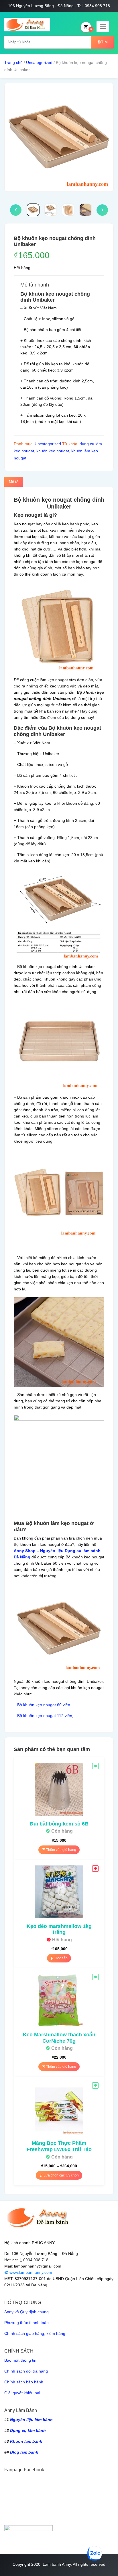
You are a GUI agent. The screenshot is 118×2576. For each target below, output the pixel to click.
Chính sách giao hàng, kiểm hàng (35, 2333)
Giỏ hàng (91, 29)
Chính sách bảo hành (24, 2382)
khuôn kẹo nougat (53, 451)
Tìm (104, 42)
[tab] (14, 482)
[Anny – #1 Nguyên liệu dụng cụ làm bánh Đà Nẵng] (27, 25)
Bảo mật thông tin (20, 2360)
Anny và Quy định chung (26, 2312)
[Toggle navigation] (103, 27)
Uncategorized (39, 62)
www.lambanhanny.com (30, 2272)
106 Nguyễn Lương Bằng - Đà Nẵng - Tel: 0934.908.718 (59, 6)
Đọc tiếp (61, 1958)
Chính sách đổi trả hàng (26, 2371)
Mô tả (14, 482)
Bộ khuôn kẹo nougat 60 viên (44, 1705)
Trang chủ (13, 62)
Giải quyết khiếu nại (22, 2393)
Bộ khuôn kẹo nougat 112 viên (45, 1716)
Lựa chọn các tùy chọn (61, 2175)
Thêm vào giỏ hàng (61, 1850)
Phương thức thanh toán (26, 2323)
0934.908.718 (36, 2260)
